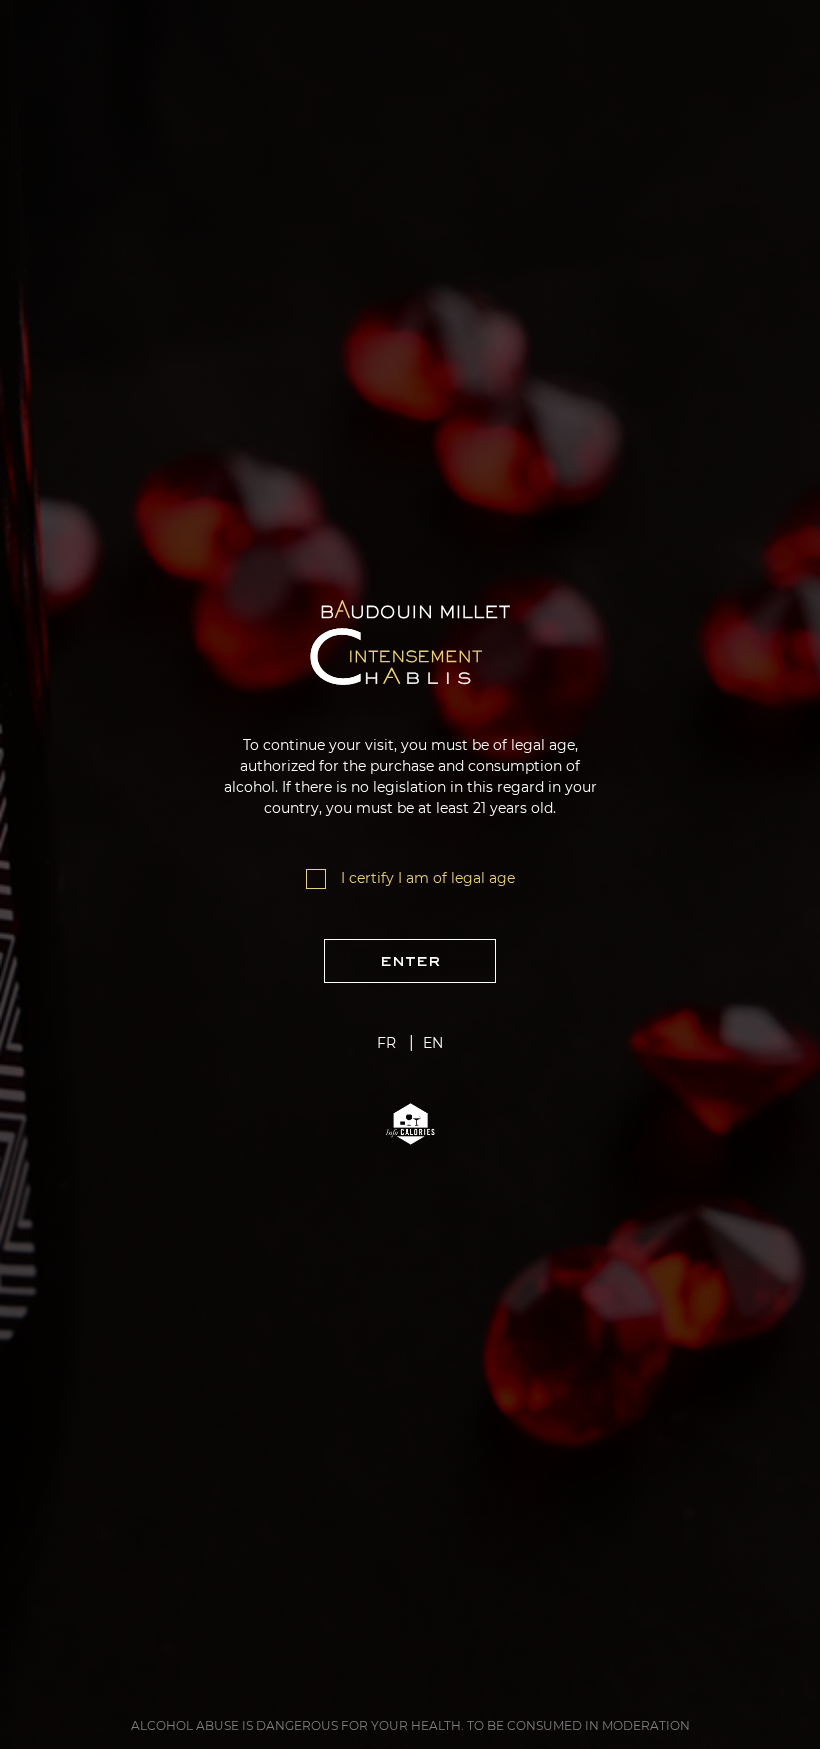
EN (433, 1043)
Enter (410, 961)
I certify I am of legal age (428, 878)
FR (386, 1043)
